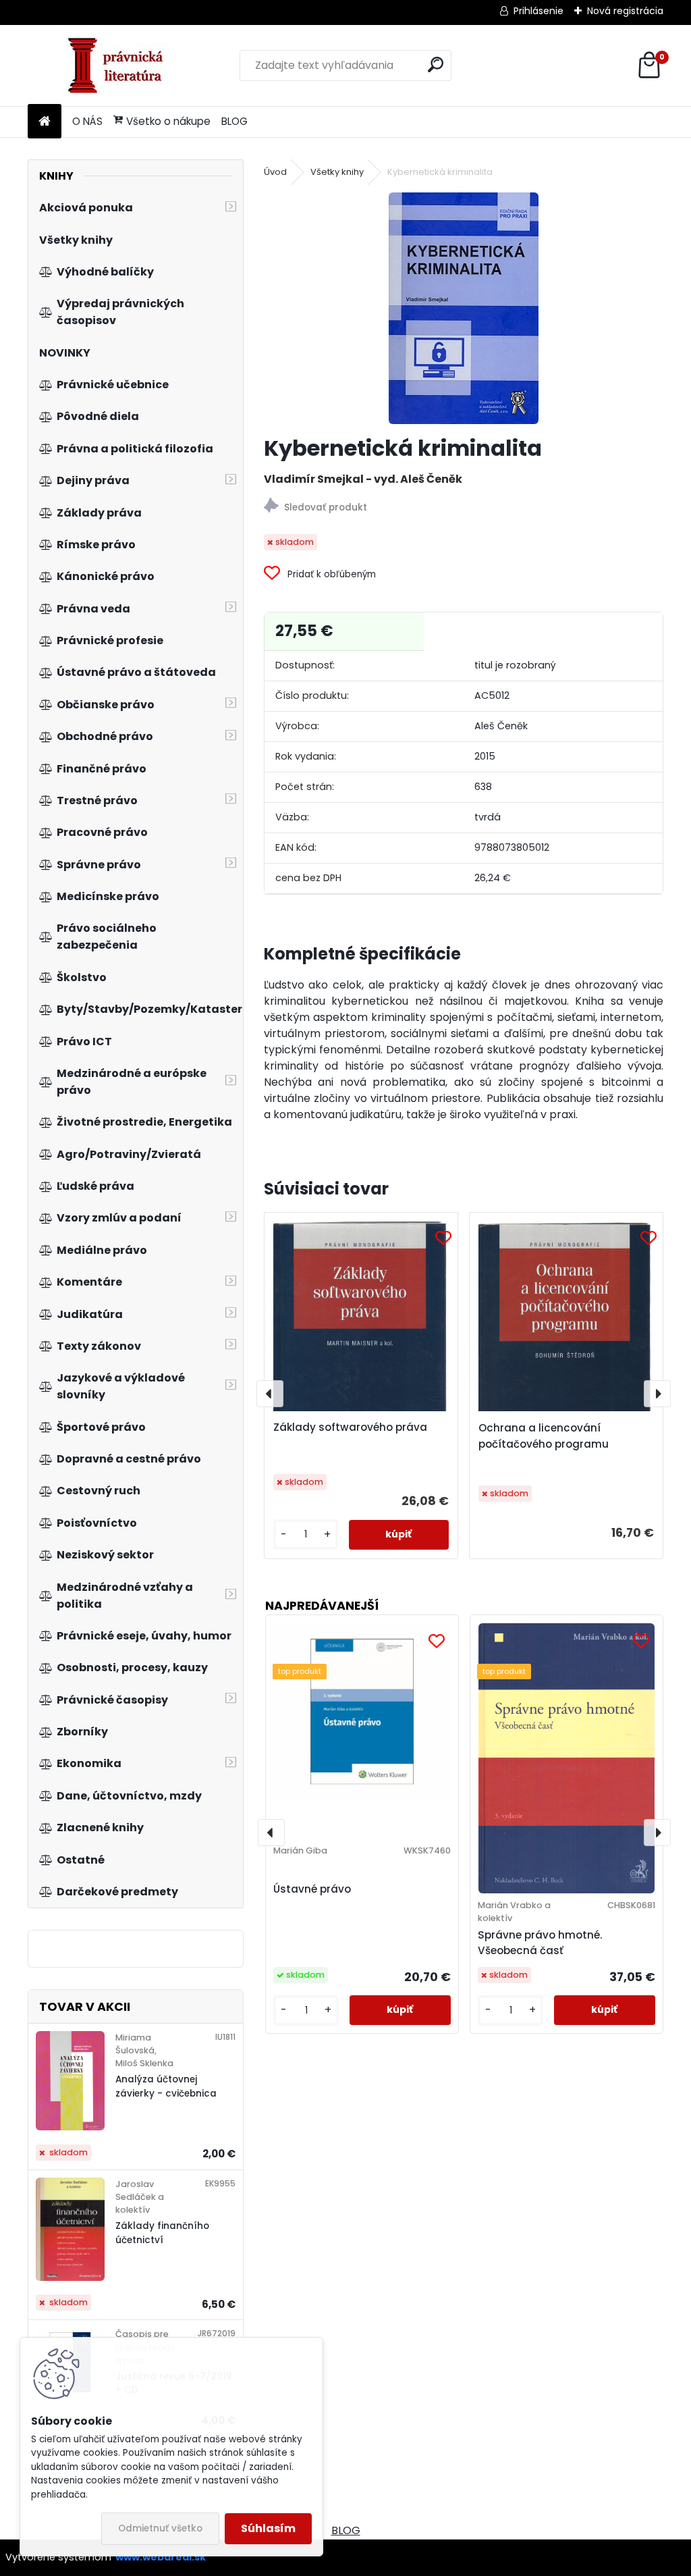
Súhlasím (268, 2528)
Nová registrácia (625, 11)
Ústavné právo (312, 1889)
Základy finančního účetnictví (162, 2233)
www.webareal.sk (161, 2557)
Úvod (275, 172)
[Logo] (120, 65)
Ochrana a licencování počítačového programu (544, 1436)
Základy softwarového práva (350, 1427)
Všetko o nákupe (168, 121)
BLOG (234, 121)
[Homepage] (45, 122)
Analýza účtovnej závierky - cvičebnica (166, 2086)
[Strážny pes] (464, 507)
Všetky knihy (337, 172)
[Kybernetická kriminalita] (464, 308)
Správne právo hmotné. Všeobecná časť (540, 1943)
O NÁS (87, 121)
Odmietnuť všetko (160, 2528)
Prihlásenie (538, 11)
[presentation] (270, 1394)
